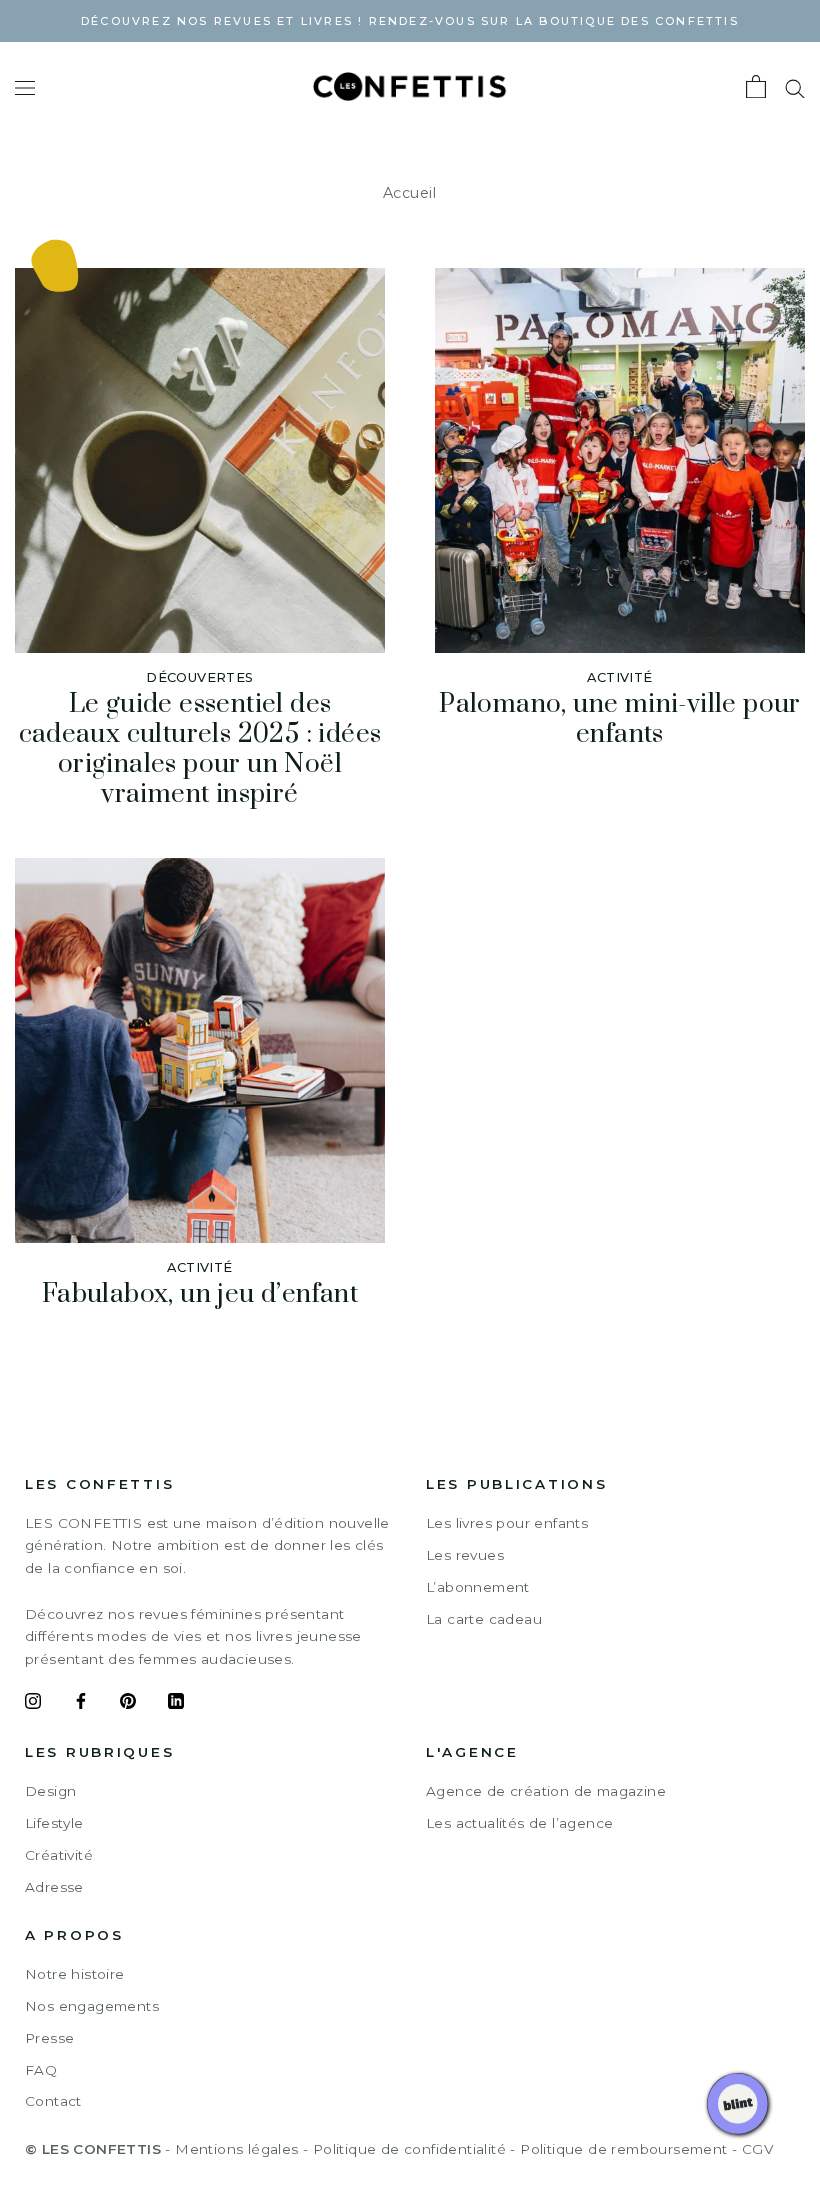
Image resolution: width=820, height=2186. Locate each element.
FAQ (41, 2070)
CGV (757, 2149)
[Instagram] (33, 1704)
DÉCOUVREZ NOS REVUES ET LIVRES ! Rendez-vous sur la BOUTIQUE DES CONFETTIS (410, 21)
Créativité (59, 1855)
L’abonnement (478, 1587)
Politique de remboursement (623, 2149)
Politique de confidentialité (409, 2149)
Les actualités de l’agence (519, 1823)
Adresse (54, 1887)
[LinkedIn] (176, 1704)
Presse (49, 2038)
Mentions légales (236, 2149)
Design (50, 1791)
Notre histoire (75, 1974)
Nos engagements (92, 2006)
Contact (53, 2101)
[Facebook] (81, 1704)
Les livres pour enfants (507, 1523)
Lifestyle (54, 1823)
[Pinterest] (128, 1704)
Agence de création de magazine (546, 1791)
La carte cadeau (484, 1619)
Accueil (410, 193)
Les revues (465, 1555)
